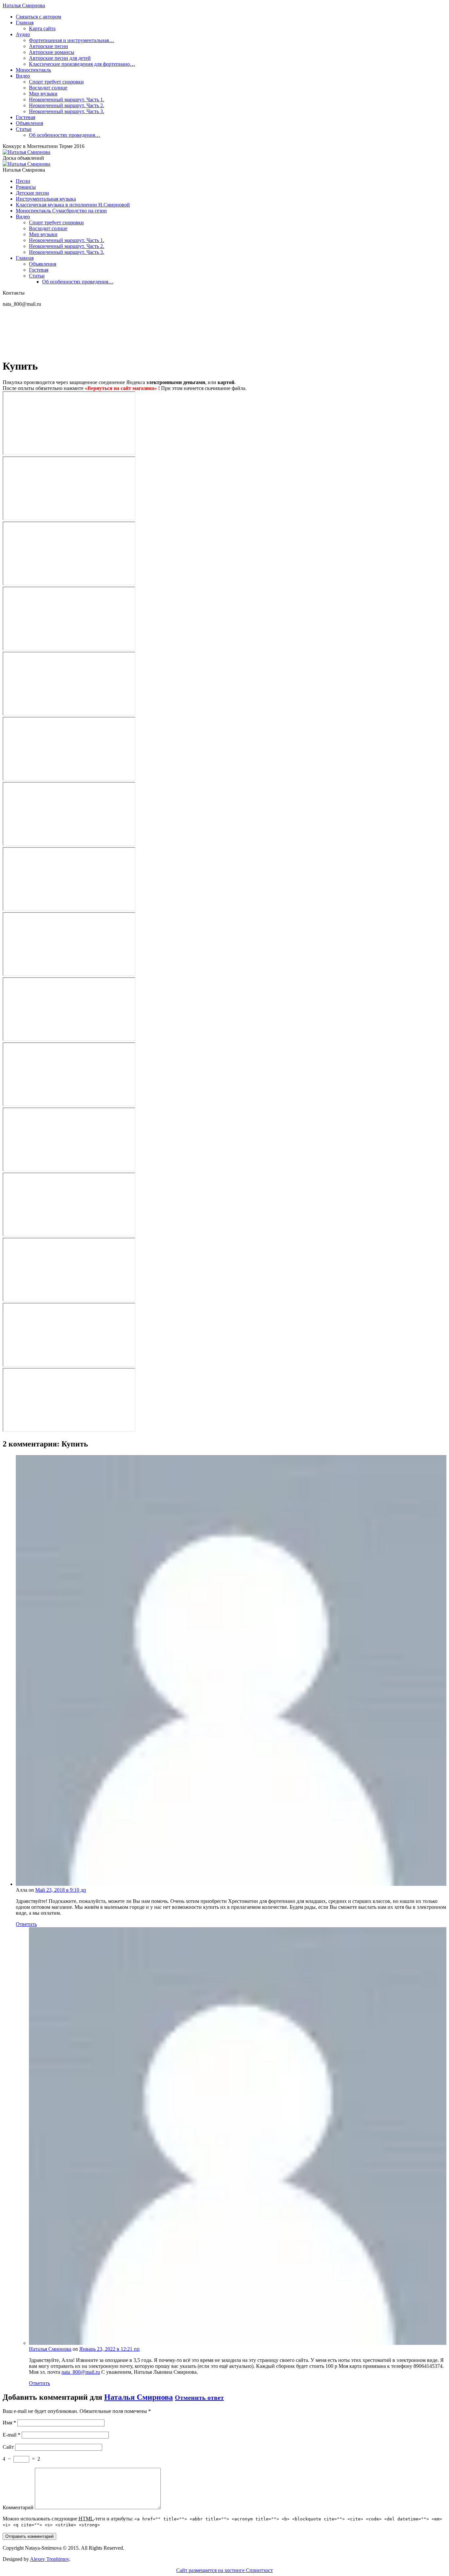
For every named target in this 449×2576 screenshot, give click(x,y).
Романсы (26, 187)
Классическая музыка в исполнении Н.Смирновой (73, 205)
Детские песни (32, 193)
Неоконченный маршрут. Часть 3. (67, 111)
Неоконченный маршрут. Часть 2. (67, 105)
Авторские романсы (52, 52)
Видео (23, 76)
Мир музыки (43, 94)
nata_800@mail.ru (81, 2372)
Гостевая (25, 117)
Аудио (23, 34)
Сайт (8, 2447)
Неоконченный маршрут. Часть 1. (67, 99)
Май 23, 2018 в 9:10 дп (61, 1890)
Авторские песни (48, 46)
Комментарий (18, 2507)
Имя (9, 2423)
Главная (25, 23)
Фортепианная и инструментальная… (71, 40)
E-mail (12, 2435)
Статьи (24, 129)
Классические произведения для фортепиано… (82, 64)
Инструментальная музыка (46, 199)
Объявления (29, 123)
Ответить (26, 1924)
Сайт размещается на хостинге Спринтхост (225, 2570)
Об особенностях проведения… (65, 135)
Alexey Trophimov (49, 2559)
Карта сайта (42, 28)
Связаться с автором (38, 17)
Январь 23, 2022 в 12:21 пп (109, 2349)
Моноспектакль (33, 70)
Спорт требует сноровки (56, 82)
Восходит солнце (48, 88)
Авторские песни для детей (60, 58)
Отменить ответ (199, 2397)
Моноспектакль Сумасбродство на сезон (61, 211)
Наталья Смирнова (24, 5)
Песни (23, 181)
